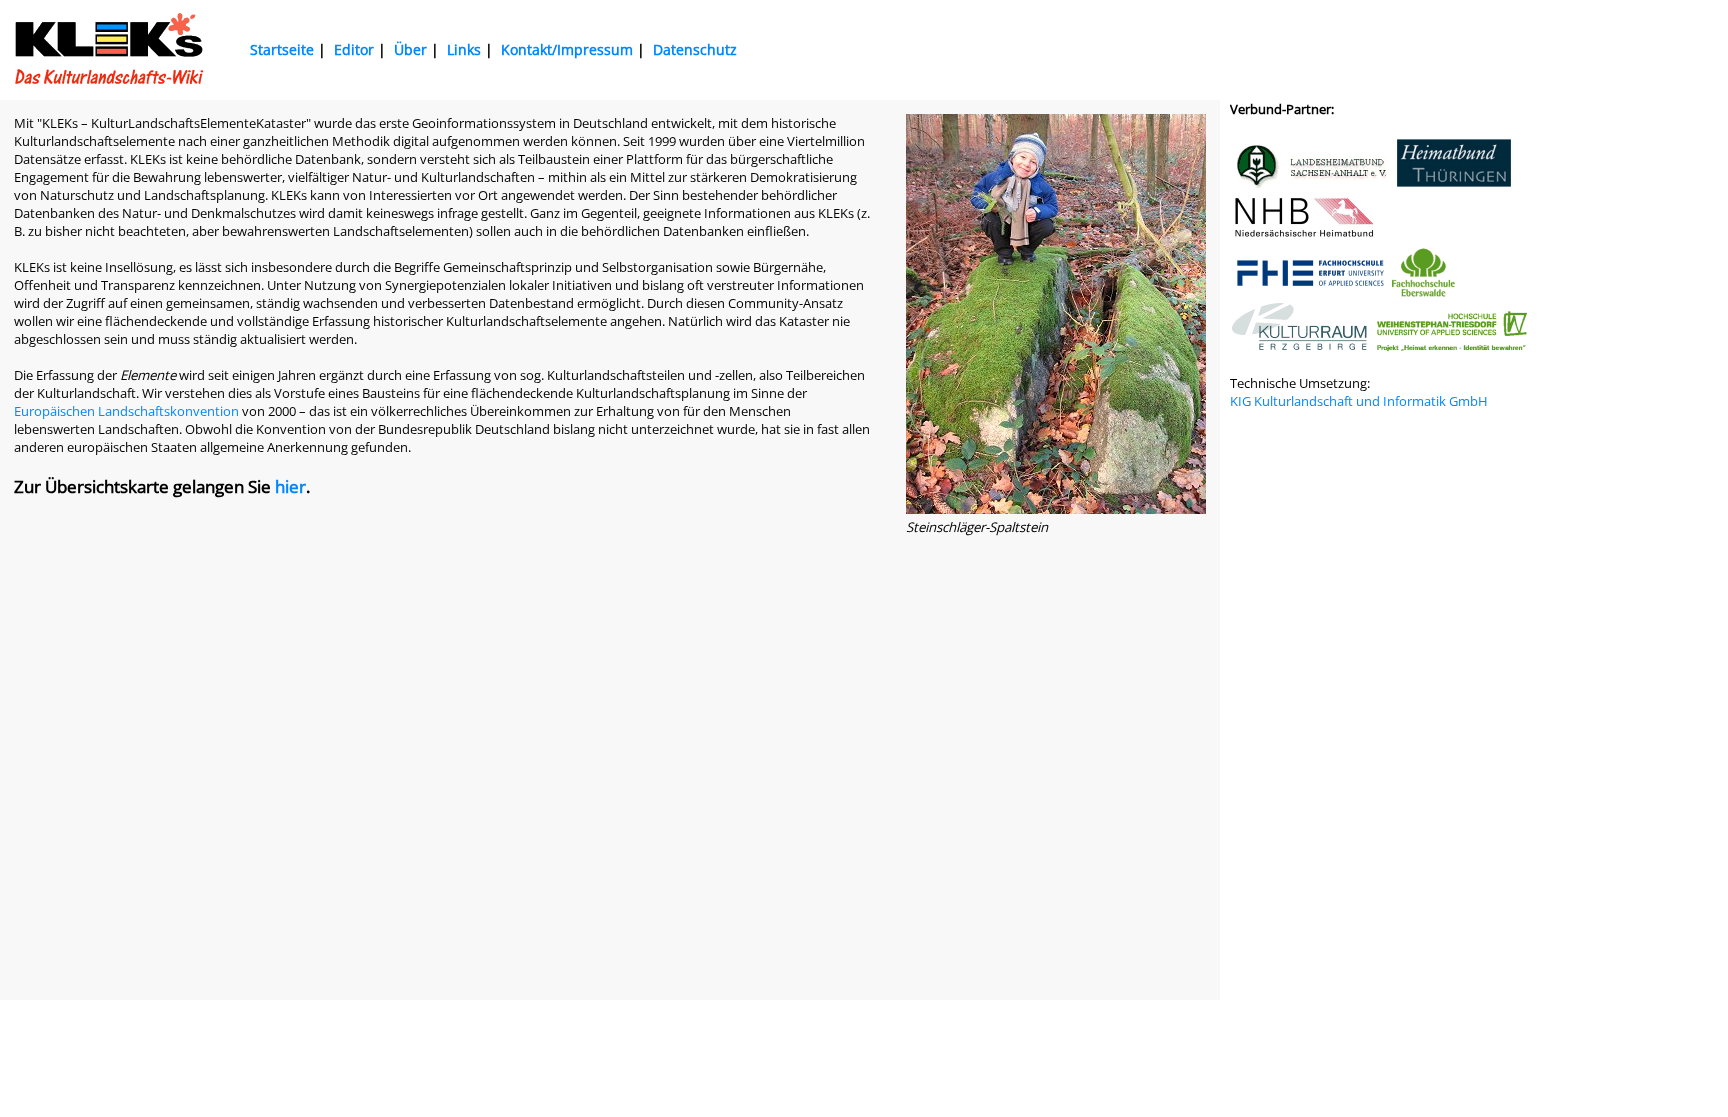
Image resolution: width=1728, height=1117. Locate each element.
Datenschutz (695, 49)
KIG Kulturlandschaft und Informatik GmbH (1359, 401)
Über (410, 49)
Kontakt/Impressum (567, 49)
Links (464, 49)
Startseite (282, 49)
